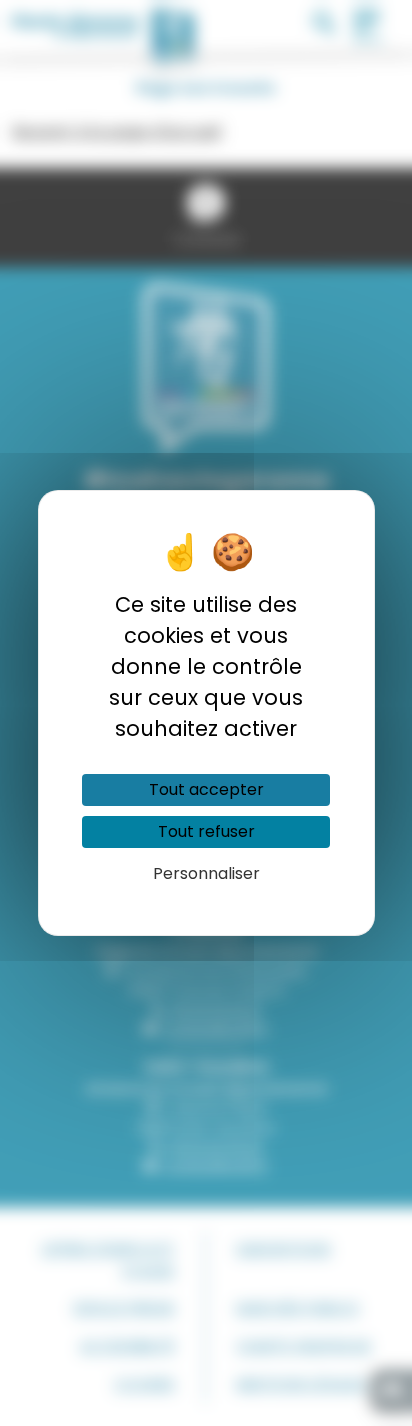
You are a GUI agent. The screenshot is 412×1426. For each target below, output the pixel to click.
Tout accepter (206, 789)
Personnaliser (206, 873)
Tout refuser (206, 831)
